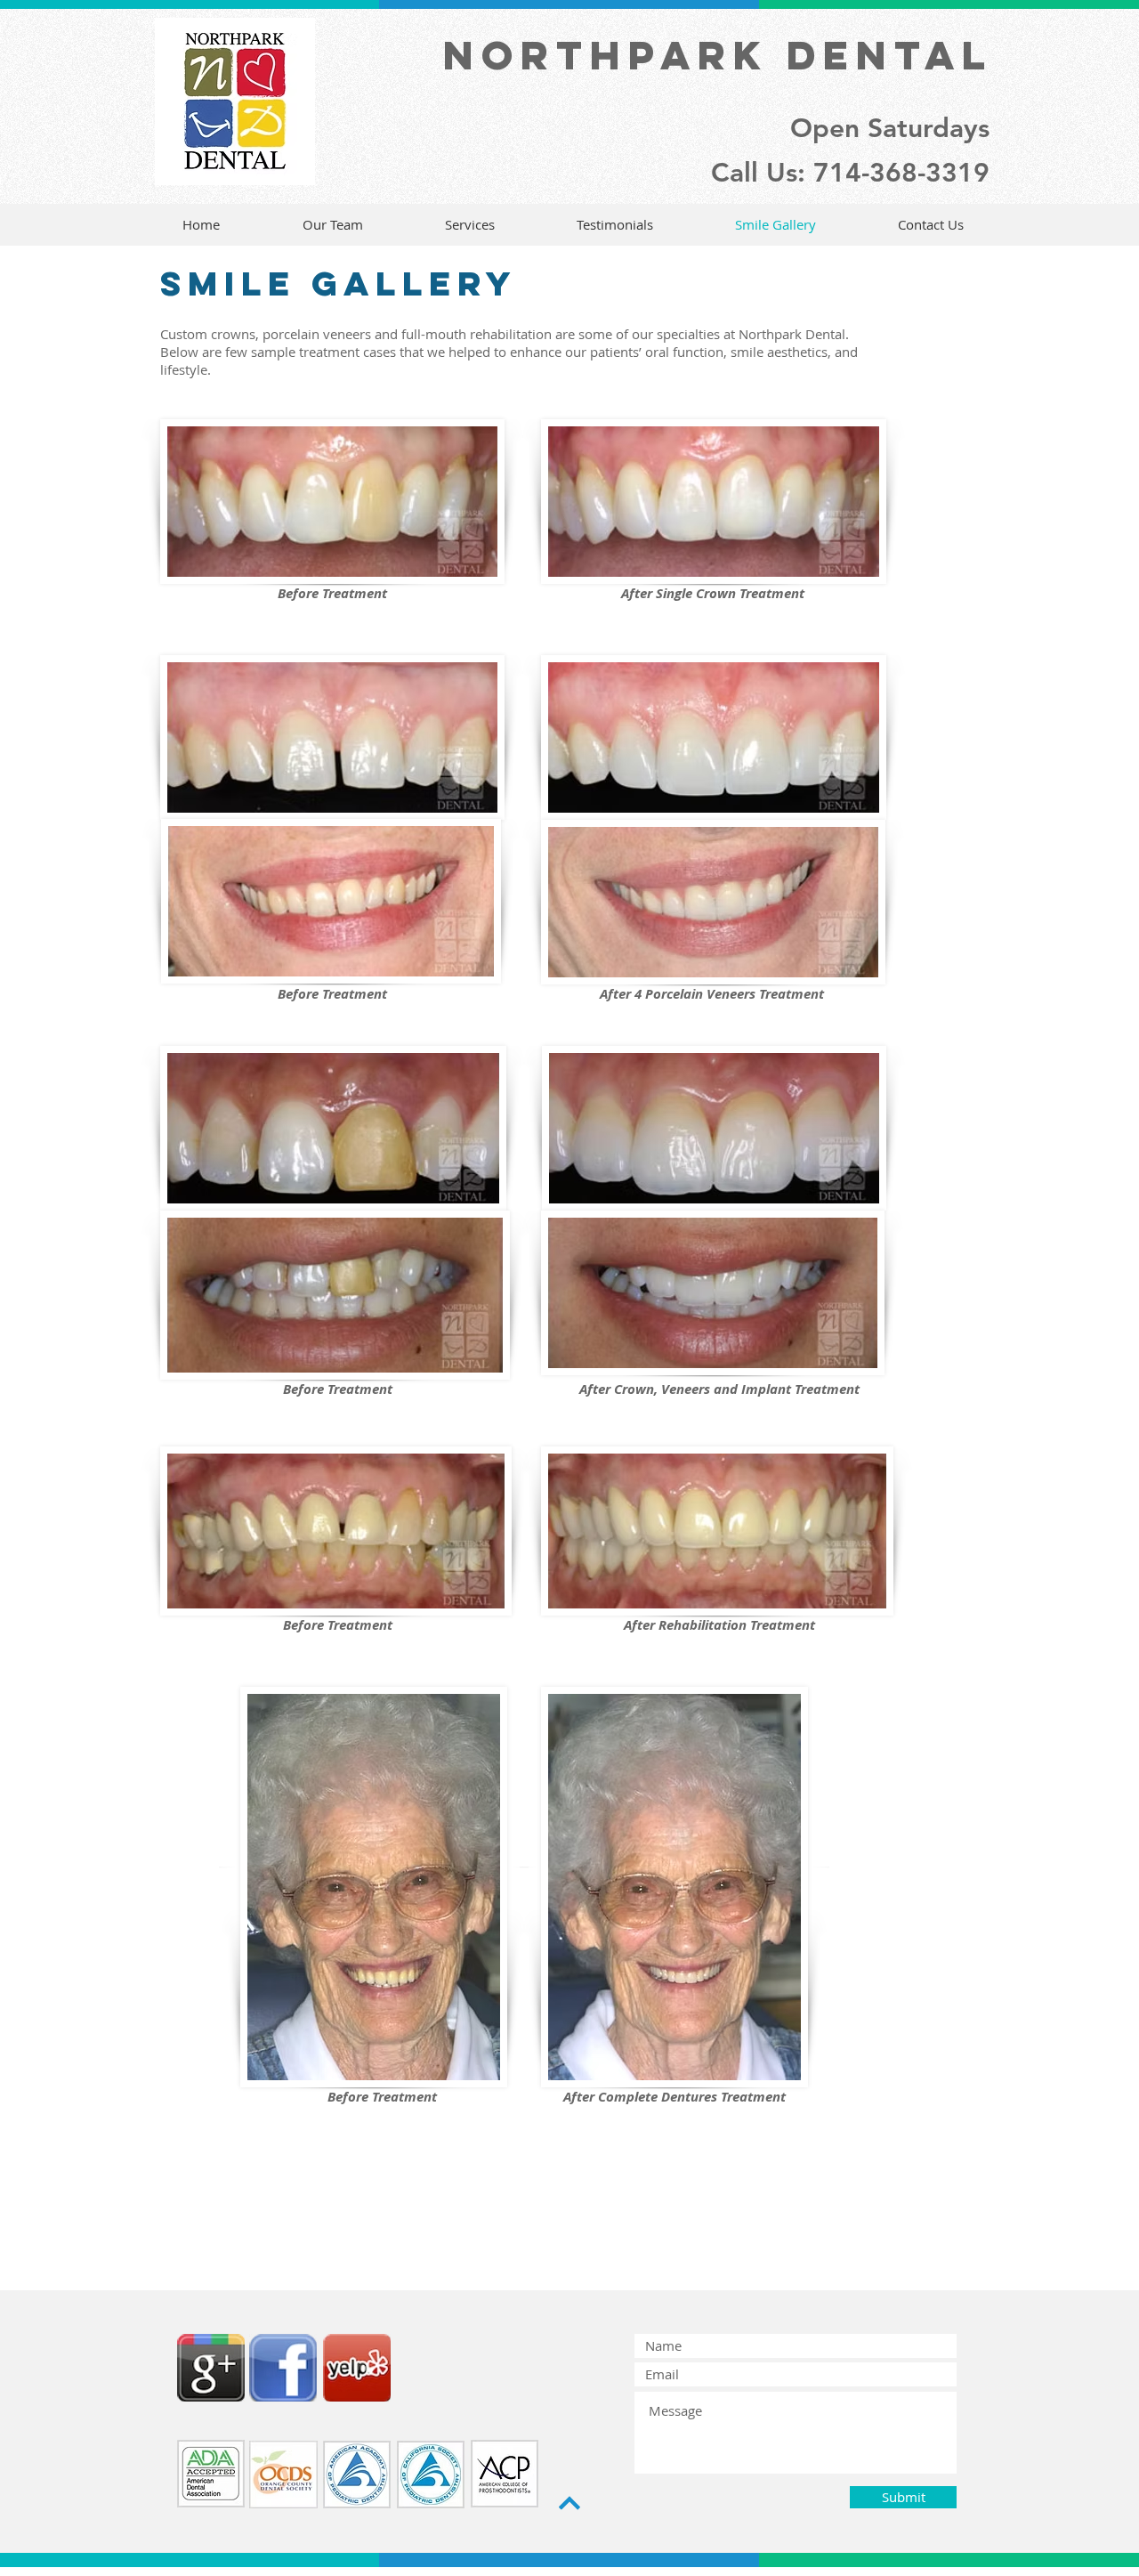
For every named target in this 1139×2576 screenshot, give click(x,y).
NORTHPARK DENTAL (718, 55)
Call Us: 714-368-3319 (850, 173)
